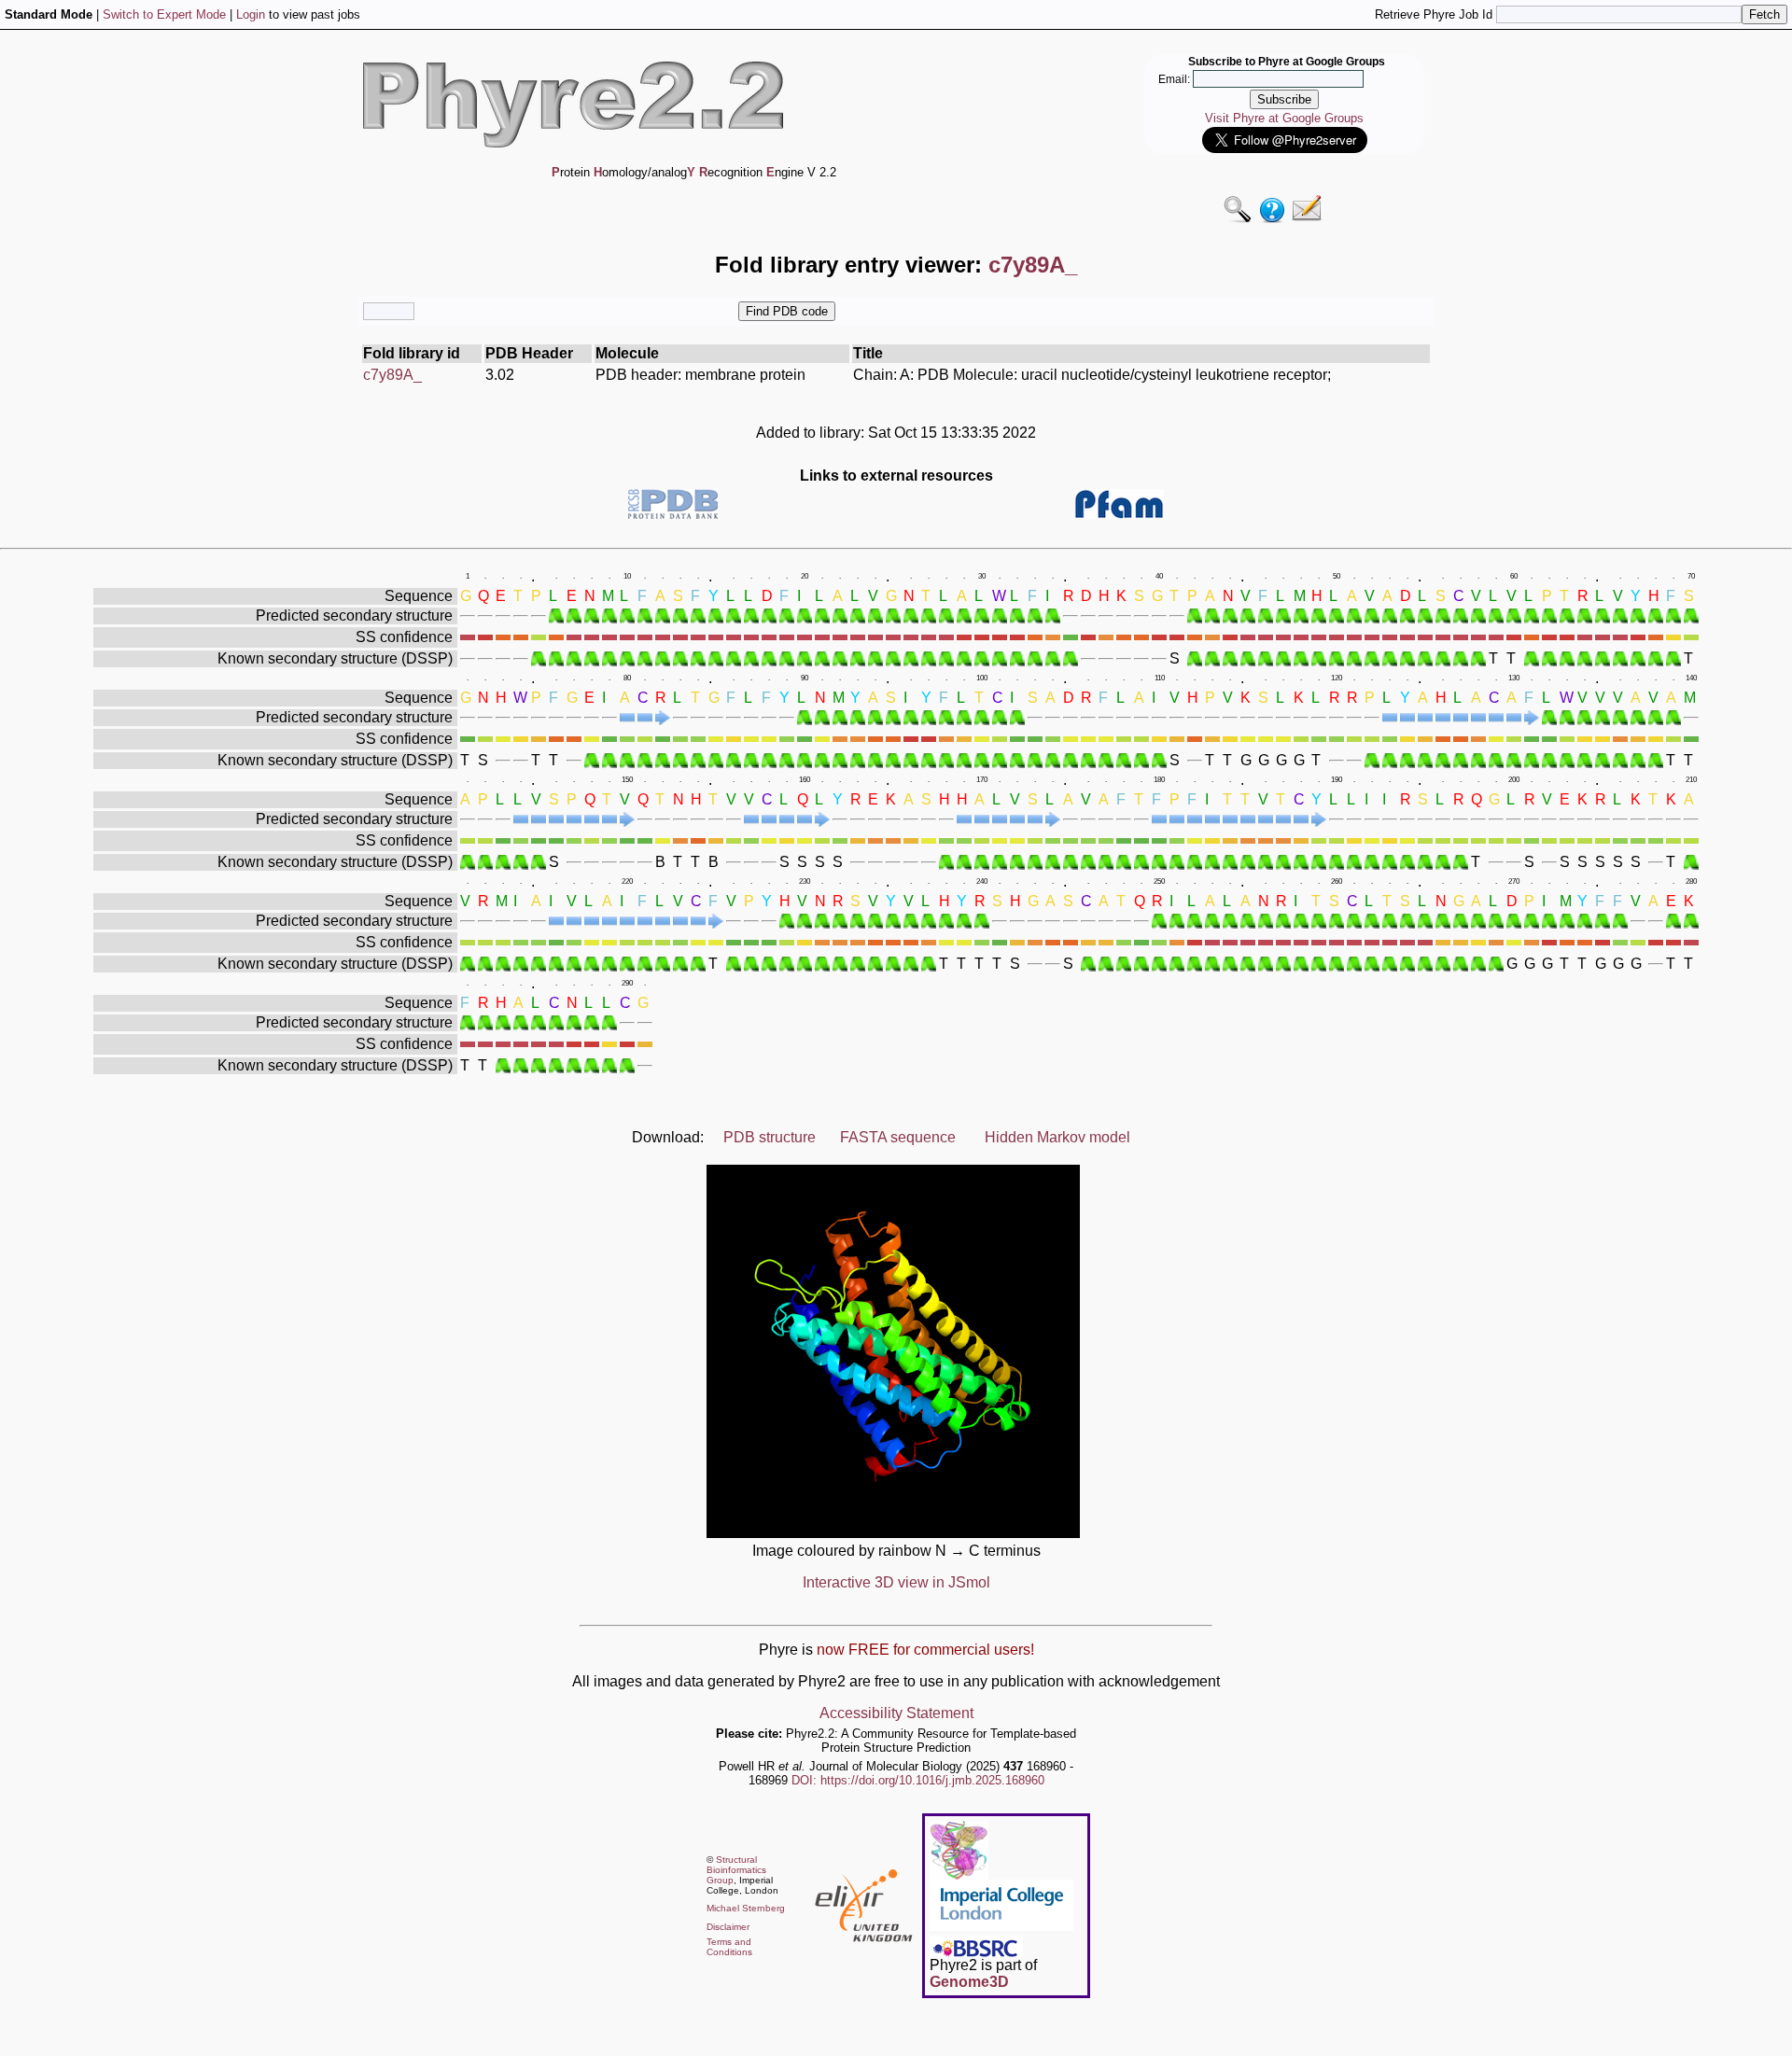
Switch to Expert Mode (164, 14)
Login (251, 14)
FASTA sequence (898, 1137)
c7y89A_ (392, 375)
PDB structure (770, 1137)
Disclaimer (728, 1927)
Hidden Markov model (1057, 1137)
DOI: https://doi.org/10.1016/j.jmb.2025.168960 (918, 1780)
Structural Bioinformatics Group (736, 1870)
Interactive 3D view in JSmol (896, 1582)
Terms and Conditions (729, 1947)
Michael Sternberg (746, 1908)
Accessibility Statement (896, 1713)
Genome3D (969, 1982)
